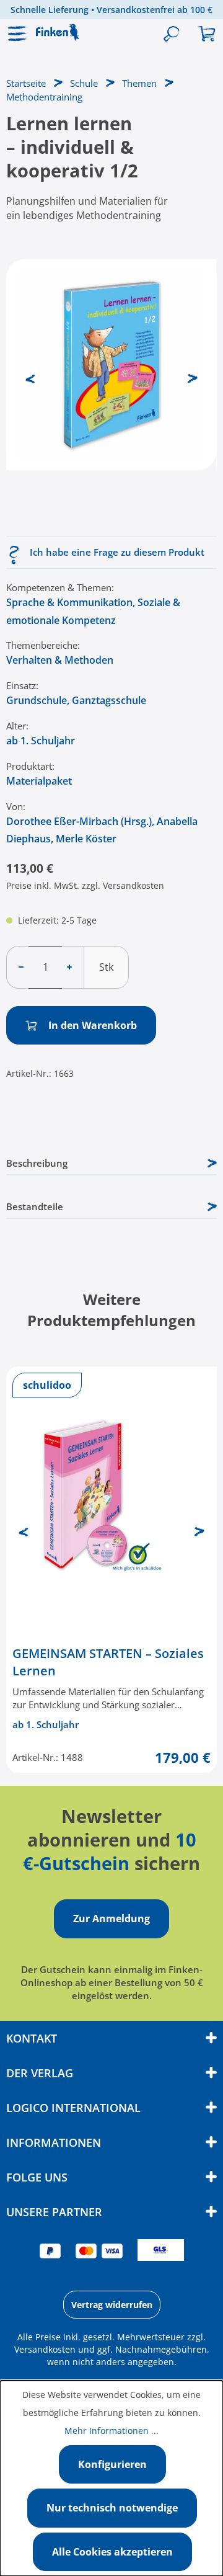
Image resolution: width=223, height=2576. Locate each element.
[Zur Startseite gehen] (65, 32)
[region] (111, 393)
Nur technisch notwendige (112, 2508)
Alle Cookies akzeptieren (112, 2552)
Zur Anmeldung (111, 1919)
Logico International (73, 2108)
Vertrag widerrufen (112, 2305)
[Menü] (18, 34)
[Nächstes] (193, 377)
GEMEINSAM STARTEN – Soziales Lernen (108, 1662)
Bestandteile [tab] (35, 1206)
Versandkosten (45, 2349)
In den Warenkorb (91, 1025)
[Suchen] (171, 34)
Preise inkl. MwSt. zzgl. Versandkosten (85, 885)
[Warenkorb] (206, 34)
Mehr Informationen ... (111, 2431)
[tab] (111, 1164)
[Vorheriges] (30, 377)
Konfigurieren (112, 2464)
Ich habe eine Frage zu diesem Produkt (117, 552)
